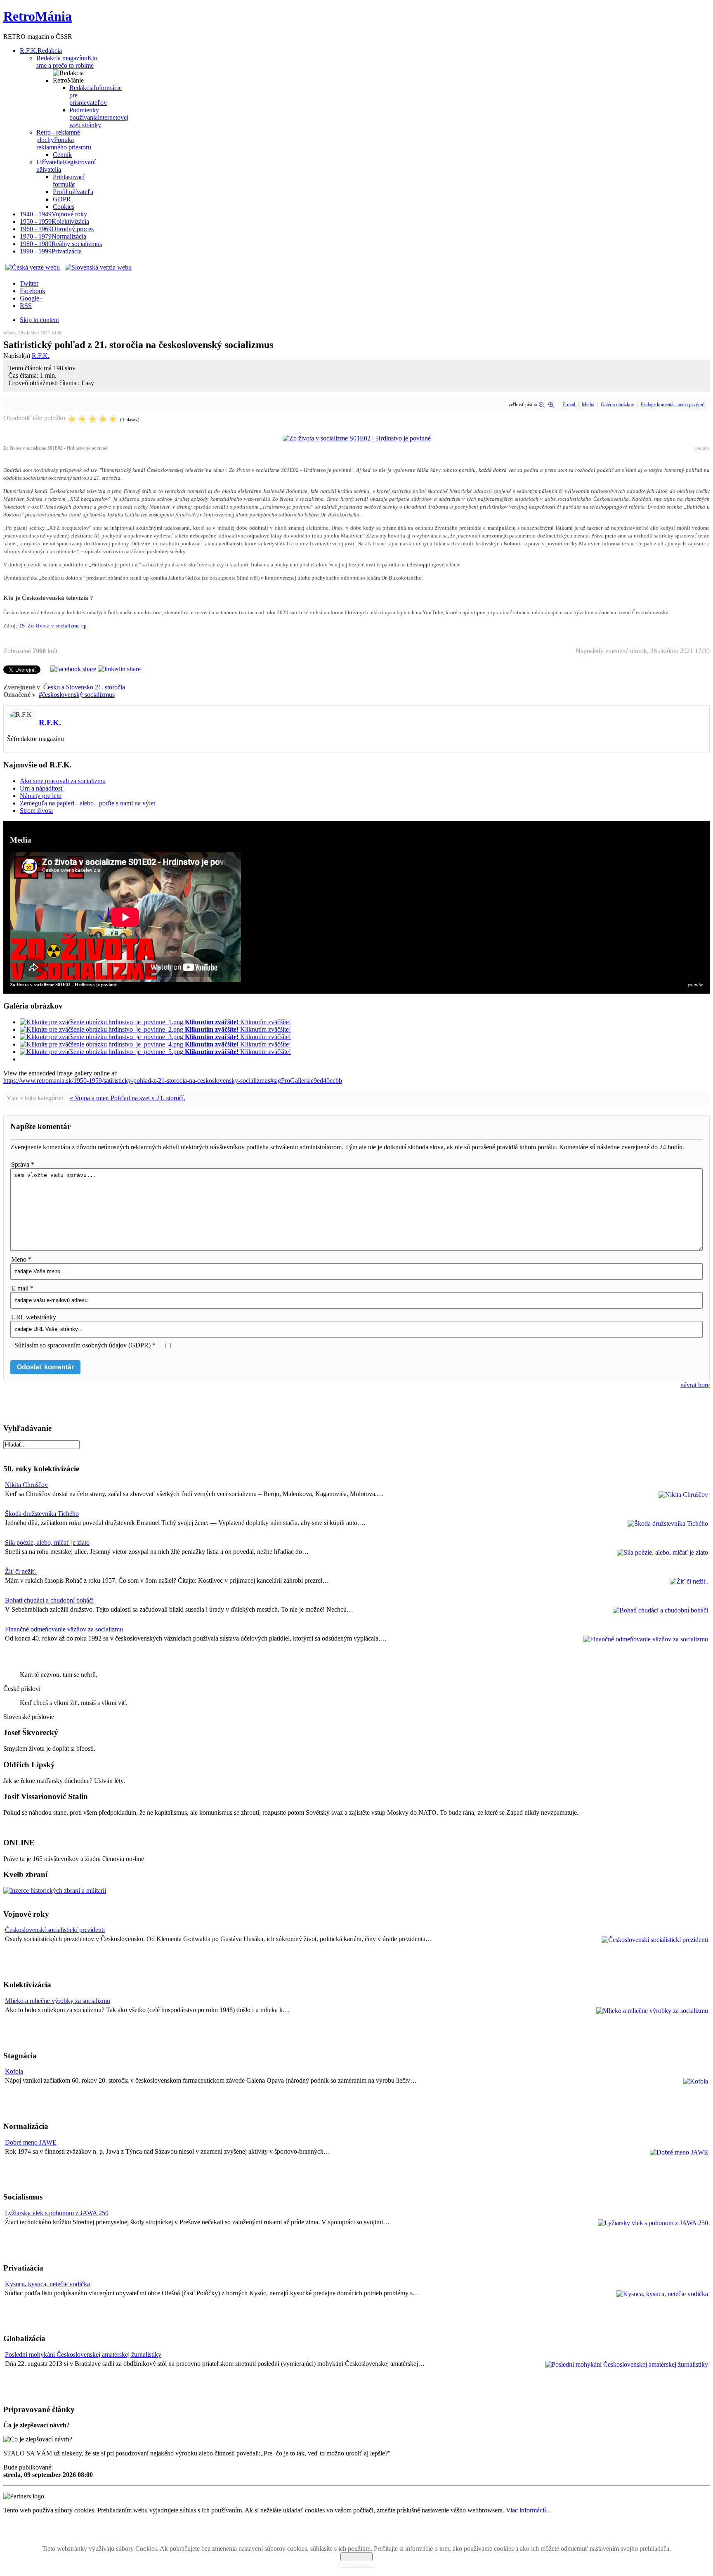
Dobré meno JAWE (31, 2142)
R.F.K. (41, 356)
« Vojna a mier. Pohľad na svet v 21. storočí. (127, 1098)
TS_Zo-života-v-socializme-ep (53, 626)
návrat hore (695, 1385)
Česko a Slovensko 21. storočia (84, 687)
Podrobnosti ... (356, 2565)
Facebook (33, 291)
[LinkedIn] (119, 669)
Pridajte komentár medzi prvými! (673, 405)
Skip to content (39, 320)
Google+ (31, 298)
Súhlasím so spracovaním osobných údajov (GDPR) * (85, 1345)
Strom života (36, 811)
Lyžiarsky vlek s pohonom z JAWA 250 (57, 2213)
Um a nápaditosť (42, 788)
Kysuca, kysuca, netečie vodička (47, 2284)
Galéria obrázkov (617, 405)
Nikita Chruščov (26, 1485)
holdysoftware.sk (375, 2535)
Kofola (14, 2071)
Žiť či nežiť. (21, 1571)
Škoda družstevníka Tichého (42, 1514)
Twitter (29, 283)
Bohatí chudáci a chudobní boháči (49, 1600)
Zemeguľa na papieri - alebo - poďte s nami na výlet (87, 803)
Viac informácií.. (528, 2510)
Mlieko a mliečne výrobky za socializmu (58, 2001)
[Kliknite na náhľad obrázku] (357, 438)
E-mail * (22, 1288)
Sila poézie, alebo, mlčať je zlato (47, 1543)
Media (588, 405)
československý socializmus (78, 695)
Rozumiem (356, 2557)
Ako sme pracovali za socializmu (63, 781)
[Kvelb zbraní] (55, 1891)
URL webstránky (34, 1317)
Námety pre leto (41, 796)
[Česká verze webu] (33, 267)
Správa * (23, 1164)
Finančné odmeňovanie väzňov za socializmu (64, 1629)
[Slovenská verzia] (98, 267)
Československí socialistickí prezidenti (55, 1930)
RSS (26, 306)
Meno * (21, 1259)
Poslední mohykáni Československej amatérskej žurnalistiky (83, 2355)
